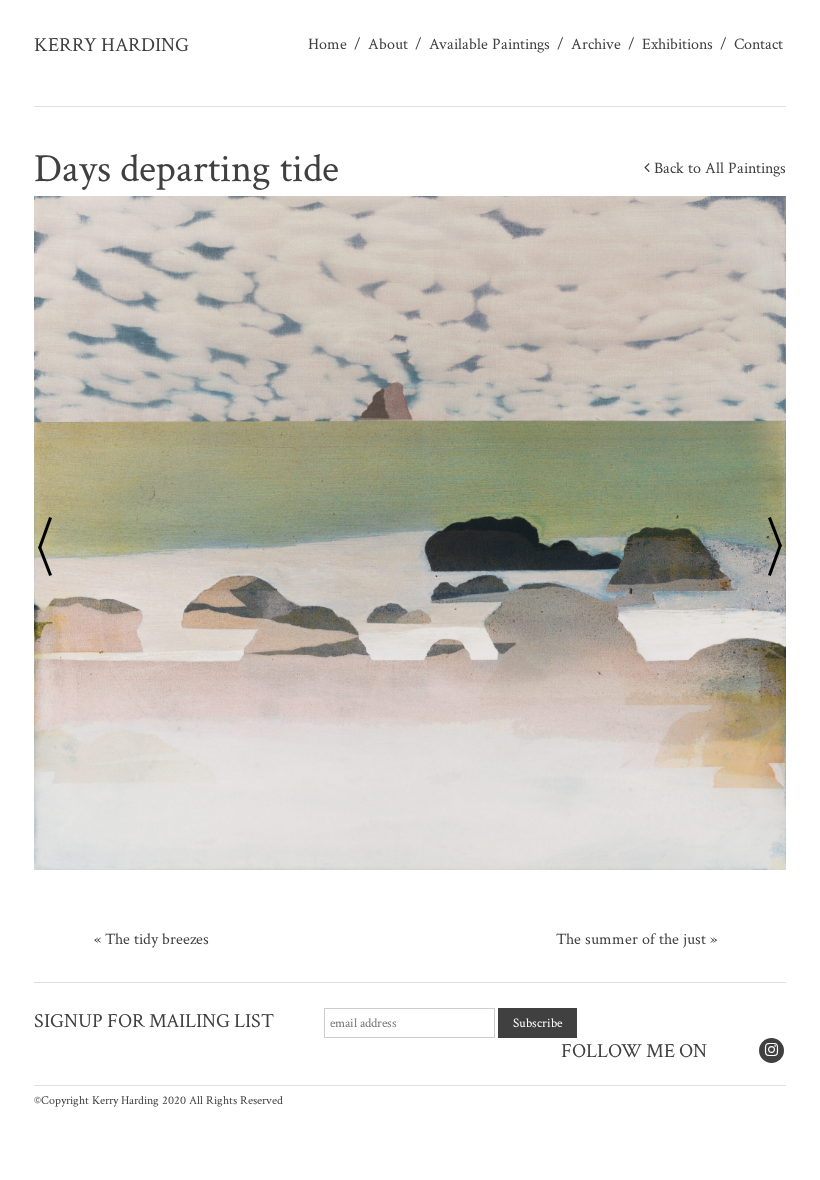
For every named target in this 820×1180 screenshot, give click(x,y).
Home (327, 44)
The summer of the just (631, 939)
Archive (596, 44)
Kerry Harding (111, 45)
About (388, 44)
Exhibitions (677, 44)
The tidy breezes (157, 939)
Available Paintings (489, 44)
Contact (758, 44)
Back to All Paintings (718, 168)
